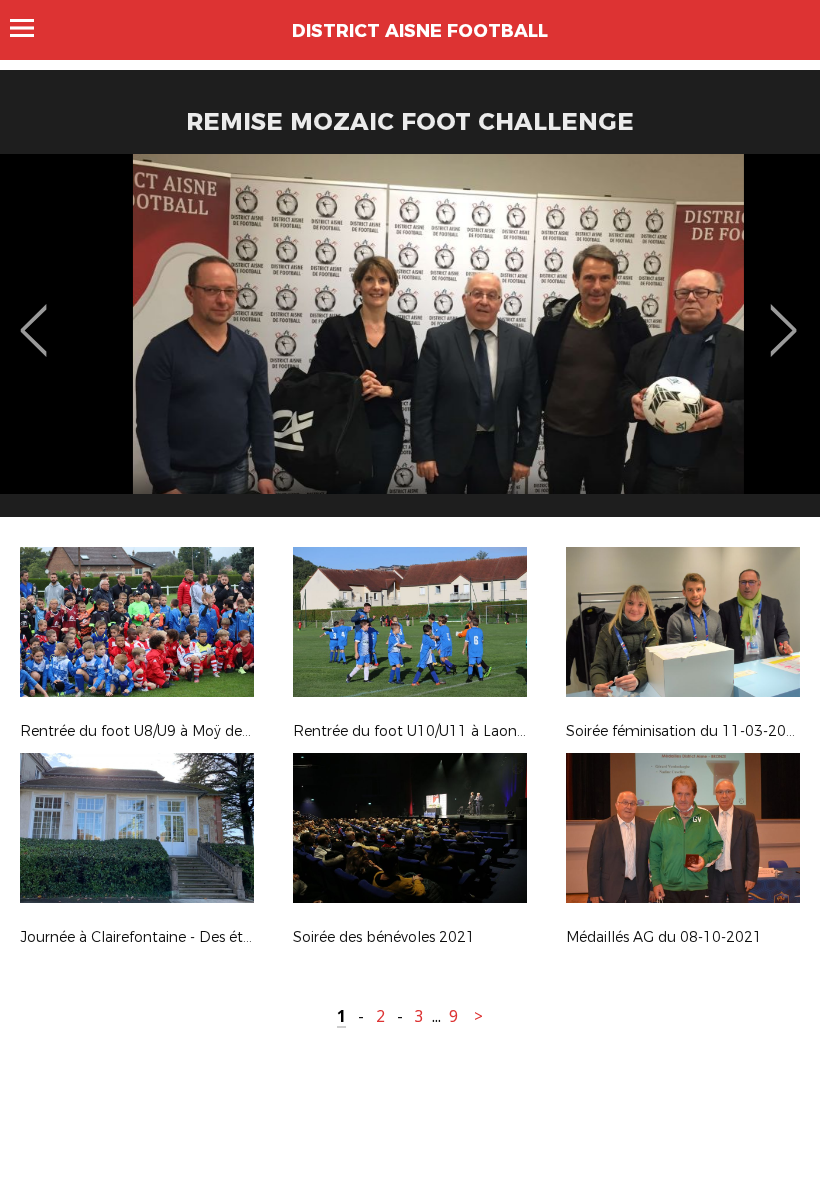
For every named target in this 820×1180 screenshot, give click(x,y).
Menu (31, 28)
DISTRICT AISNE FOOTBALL (420, 31)
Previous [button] (33, 316)
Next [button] (783, 316)
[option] (410, 343)
